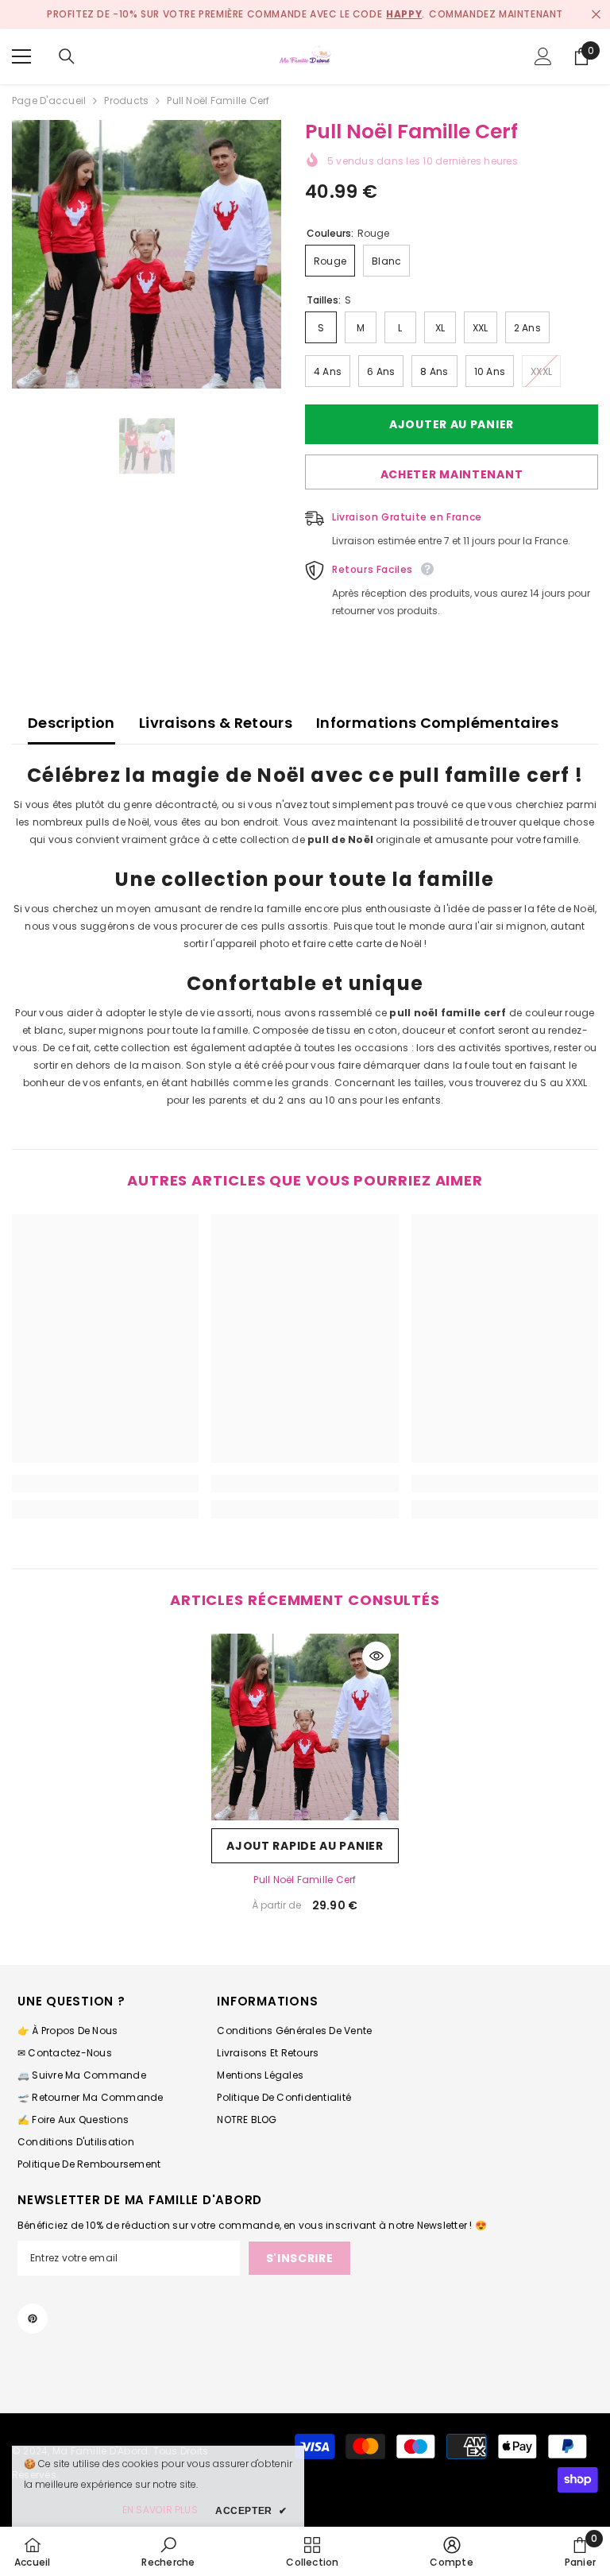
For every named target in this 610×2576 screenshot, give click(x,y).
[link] (105, 1483)
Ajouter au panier (448, 424)
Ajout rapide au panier (305, 1846)
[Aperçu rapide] (376, 1656)
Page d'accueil (49, 101)
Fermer (596, 15)
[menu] (21, 56)
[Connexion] (543, 56)
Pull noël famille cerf (305, 1880)
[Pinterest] (33, 2319)
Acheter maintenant (452, 474)
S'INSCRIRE (300, 2258)
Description (71, 723)
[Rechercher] (67, 56)
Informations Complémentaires (437, 723)
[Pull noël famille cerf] (305, 1727)
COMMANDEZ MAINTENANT (496, 14)
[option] (147, 254)
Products (126, 101)
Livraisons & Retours (216, 723)
